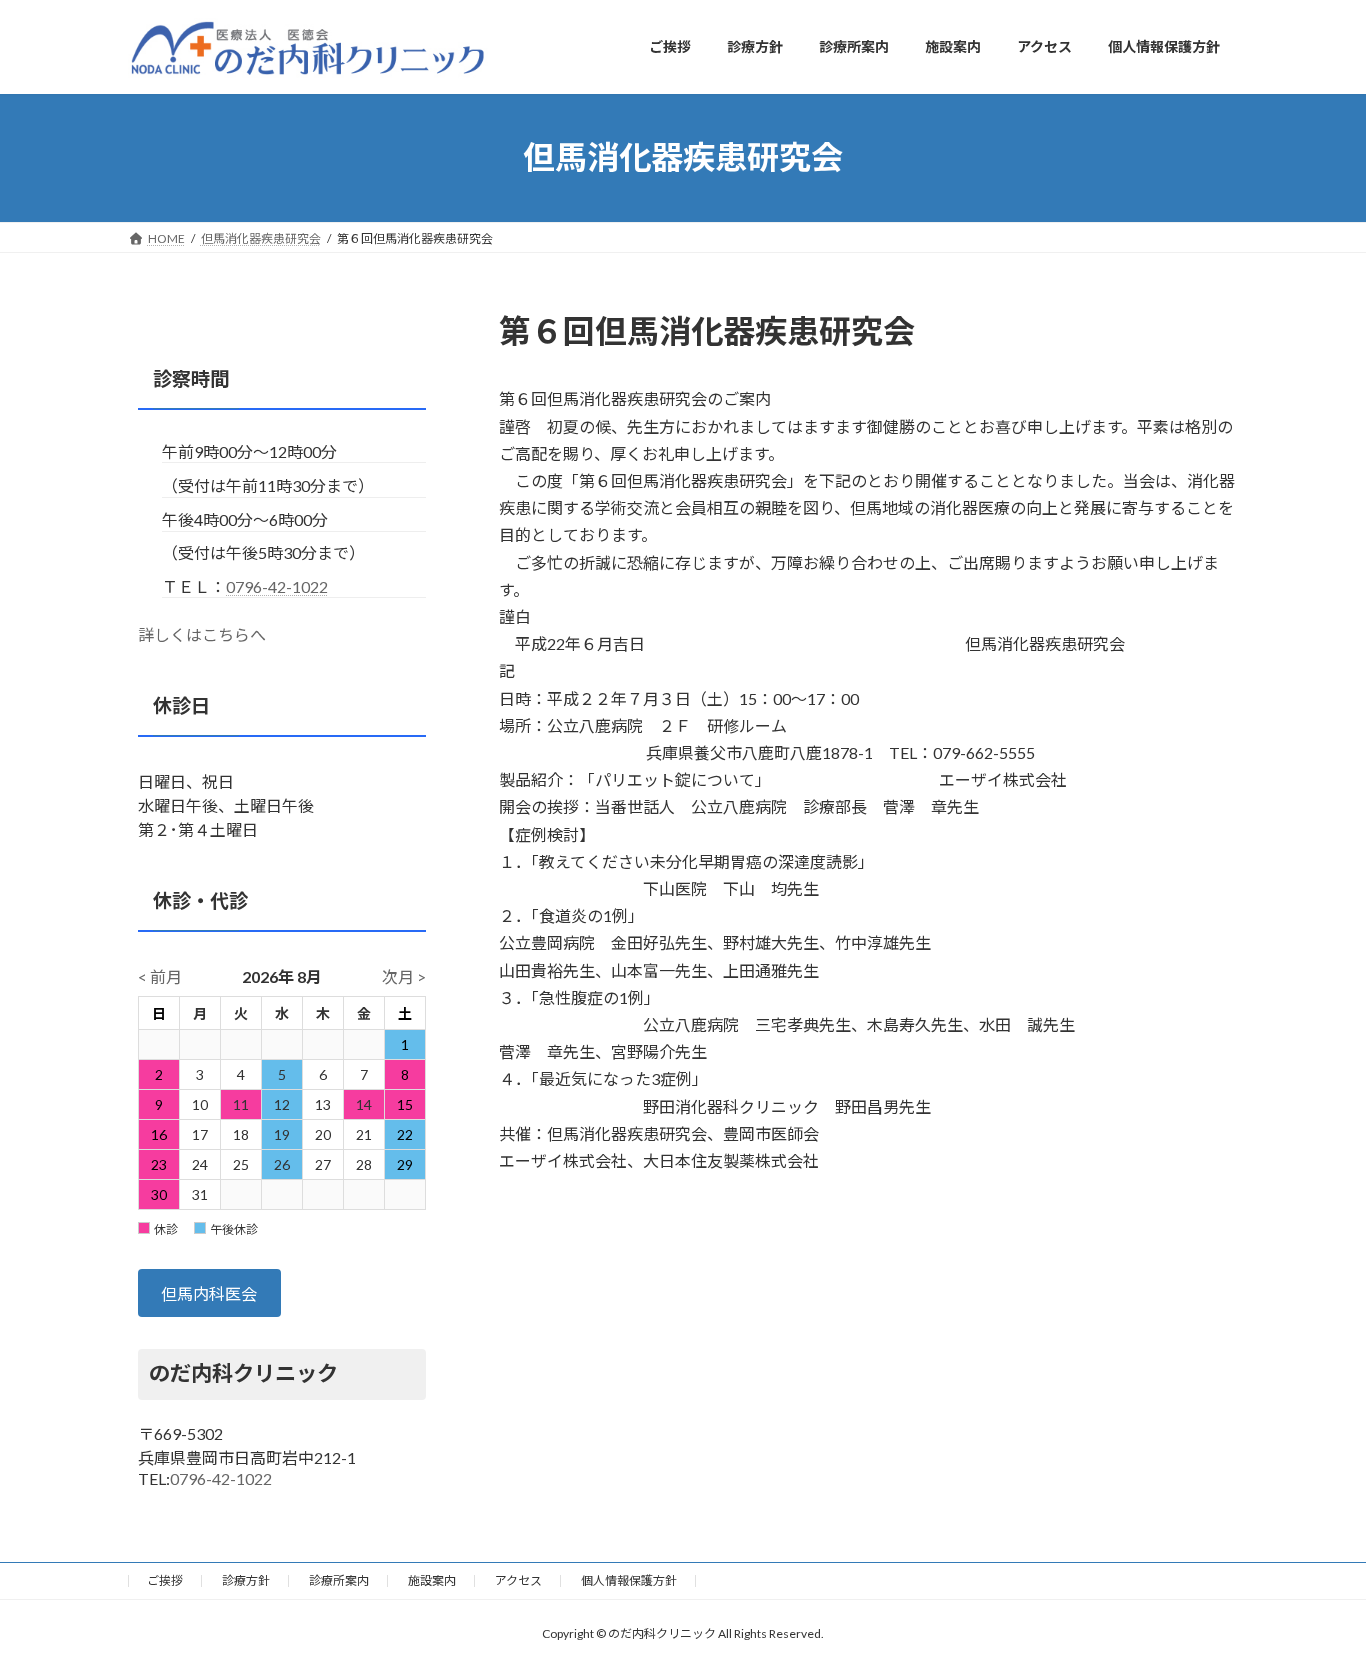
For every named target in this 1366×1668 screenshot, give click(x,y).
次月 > (404, 976)
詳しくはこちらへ (202, 634)
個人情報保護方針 (629, 1580)
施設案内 (432, 1580)
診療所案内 (339, 1580)
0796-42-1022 (277, 585)
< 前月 (160, 976)
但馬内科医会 (209, 1293)
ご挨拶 (165, 1580)
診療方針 (246, 1580)
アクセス (518, 1580)
